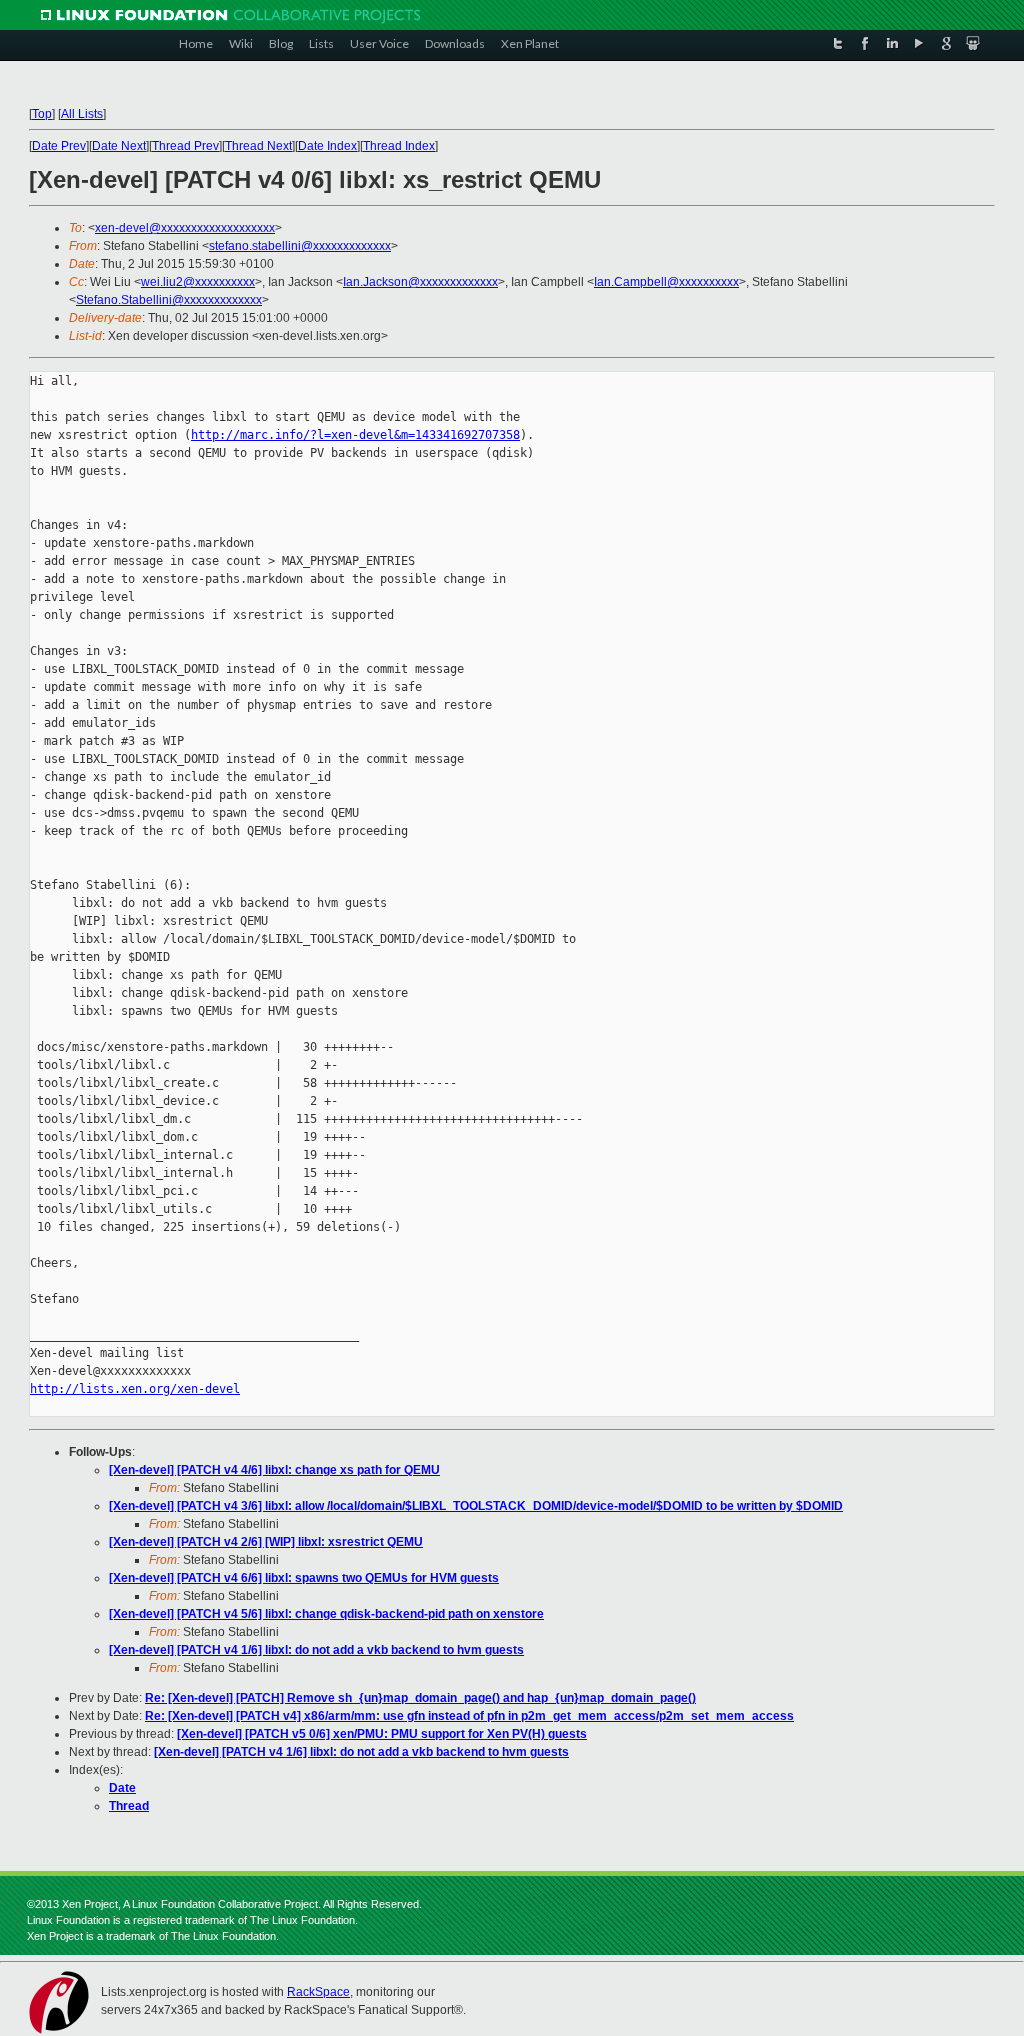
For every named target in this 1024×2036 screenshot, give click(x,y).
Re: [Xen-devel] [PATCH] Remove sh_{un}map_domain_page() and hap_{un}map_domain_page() (420, 1698)
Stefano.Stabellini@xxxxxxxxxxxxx (169, 300)
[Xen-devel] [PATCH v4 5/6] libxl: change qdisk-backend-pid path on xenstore (326, 1614)
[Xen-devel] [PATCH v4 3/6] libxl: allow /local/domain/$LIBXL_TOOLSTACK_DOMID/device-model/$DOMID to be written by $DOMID (476, 1506)
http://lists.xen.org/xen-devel (135, 1389)
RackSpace (318, 1992)
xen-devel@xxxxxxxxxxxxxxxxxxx (185, 228)
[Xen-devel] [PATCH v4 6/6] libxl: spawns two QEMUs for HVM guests (304, 1578)
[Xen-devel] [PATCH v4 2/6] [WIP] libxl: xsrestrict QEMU (266, 1542)
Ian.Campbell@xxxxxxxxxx (666, 282)
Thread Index (399, 146)
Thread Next (258, 146)
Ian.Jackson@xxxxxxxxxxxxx (420, 282)
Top (42, 114)
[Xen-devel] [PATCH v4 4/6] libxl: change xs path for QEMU (274, 1470)
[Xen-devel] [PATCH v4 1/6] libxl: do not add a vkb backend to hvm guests (316, 1650)
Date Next (119, 146)
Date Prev (59, 146)
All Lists (82, 114)
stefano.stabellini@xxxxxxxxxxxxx (300, 246)
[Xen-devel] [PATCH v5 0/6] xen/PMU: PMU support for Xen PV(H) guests (382, 1734)
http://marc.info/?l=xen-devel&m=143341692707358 (355, 435)
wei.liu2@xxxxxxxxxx (198, 282)
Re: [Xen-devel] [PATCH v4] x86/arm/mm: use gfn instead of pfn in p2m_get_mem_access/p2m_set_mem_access (469, 1716)
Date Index (327, 146)
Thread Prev (185, 146)
